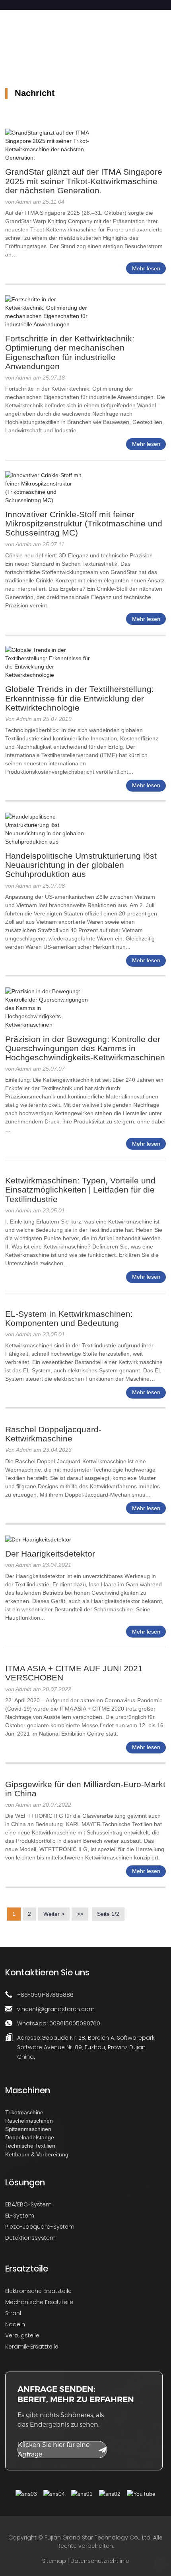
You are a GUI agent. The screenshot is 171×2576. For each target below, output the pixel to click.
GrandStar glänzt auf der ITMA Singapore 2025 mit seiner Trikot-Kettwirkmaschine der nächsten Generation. (84, 181)
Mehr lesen (146, 268)
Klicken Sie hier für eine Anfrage (54, 2450)
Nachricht (45, 44)
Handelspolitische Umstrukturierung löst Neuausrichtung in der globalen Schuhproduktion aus (81, 865)
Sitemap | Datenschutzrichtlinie (86, 2561)
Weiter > (54, 1914)
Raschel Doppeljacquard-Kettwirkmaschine (53, 1434)
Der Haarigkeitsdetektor (50, 1554)
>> (80, 1914)
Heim (7, 44)
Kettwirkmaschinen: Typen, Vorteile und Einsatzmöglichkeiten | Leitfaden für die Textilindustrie (80, 1190)
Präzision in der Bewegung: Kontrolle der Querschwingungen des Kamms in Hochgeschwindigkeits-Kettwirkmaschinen (85, 1048)
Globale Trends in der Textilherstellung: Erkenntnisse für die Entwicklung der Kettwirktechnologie (80, 698)
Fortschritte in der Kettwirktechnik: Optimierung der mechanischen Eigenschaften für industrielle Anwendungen (70, 352)
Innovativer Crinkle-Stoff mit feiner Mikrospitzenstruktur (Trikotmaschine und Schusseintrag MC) (84, 523)
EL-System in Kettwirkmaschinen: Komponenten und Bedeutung (69, 1318)
